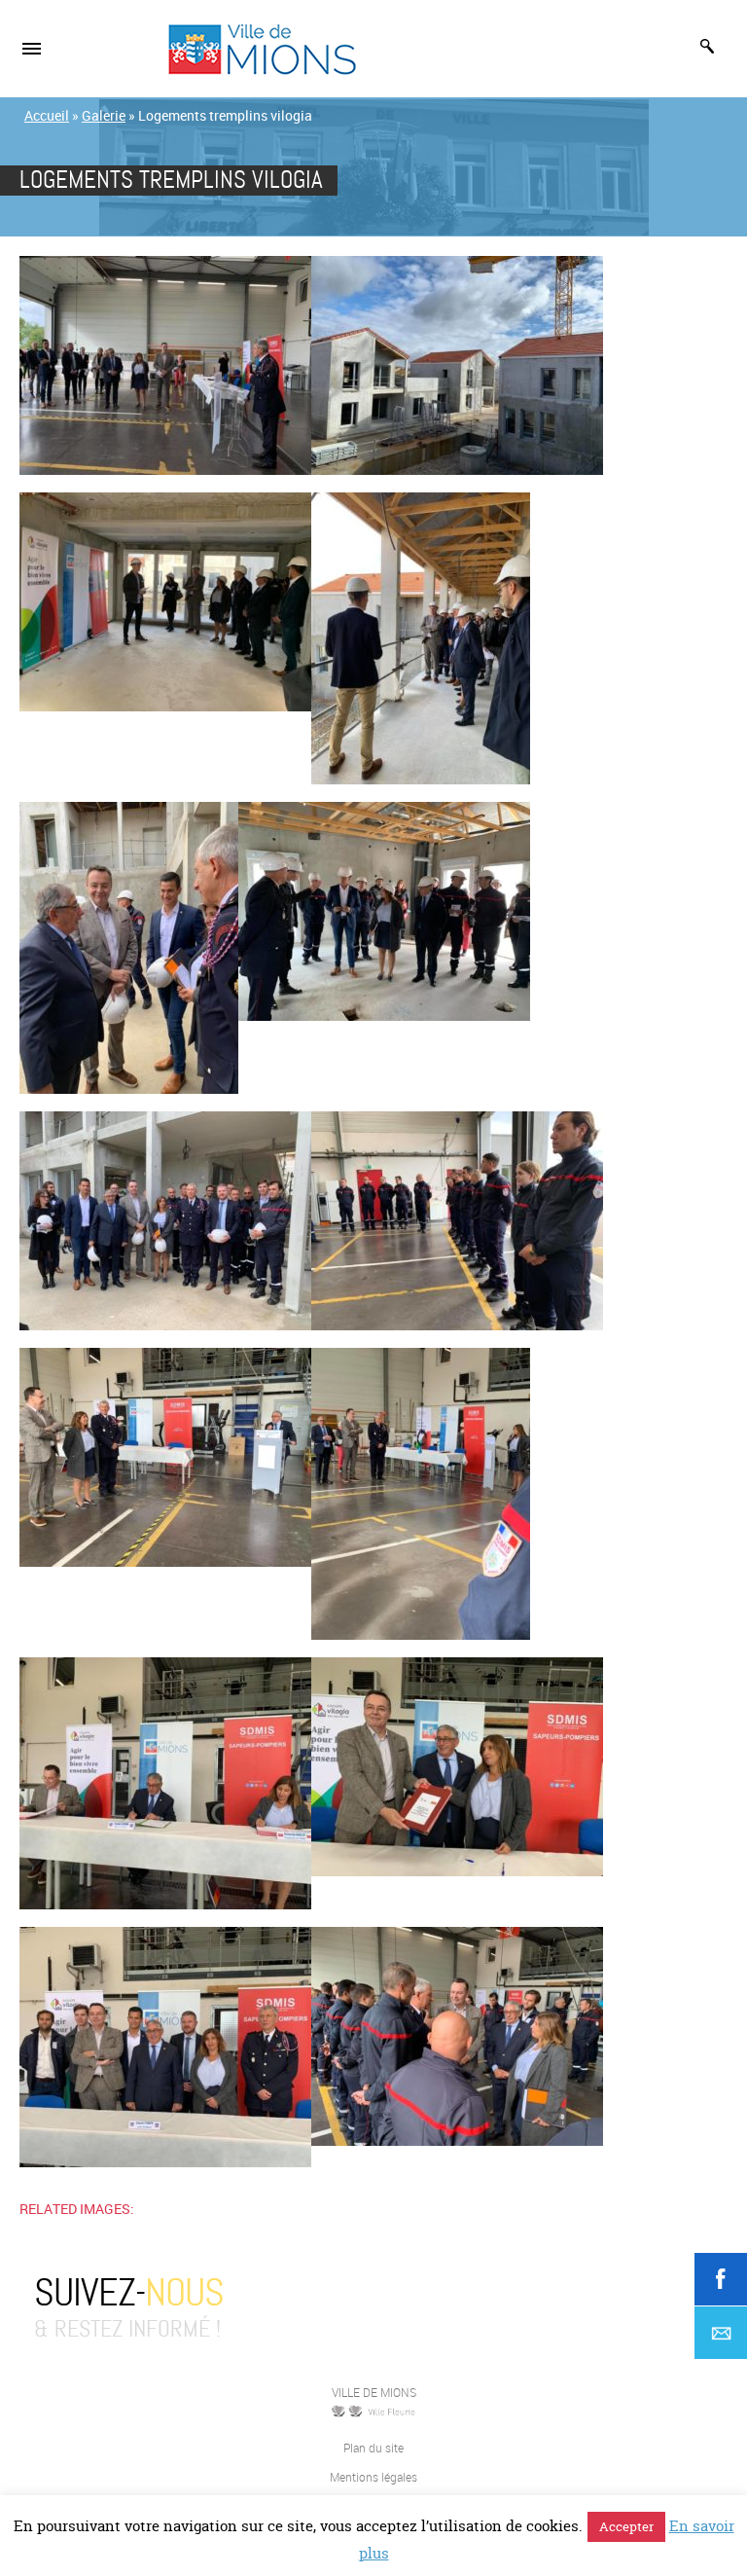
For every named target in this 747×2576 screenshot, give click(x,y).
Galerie (104, 115)
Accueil (47, 115)
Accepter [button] (626, 2526)
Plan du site (373, 2448)
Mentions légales (373, 2477)
